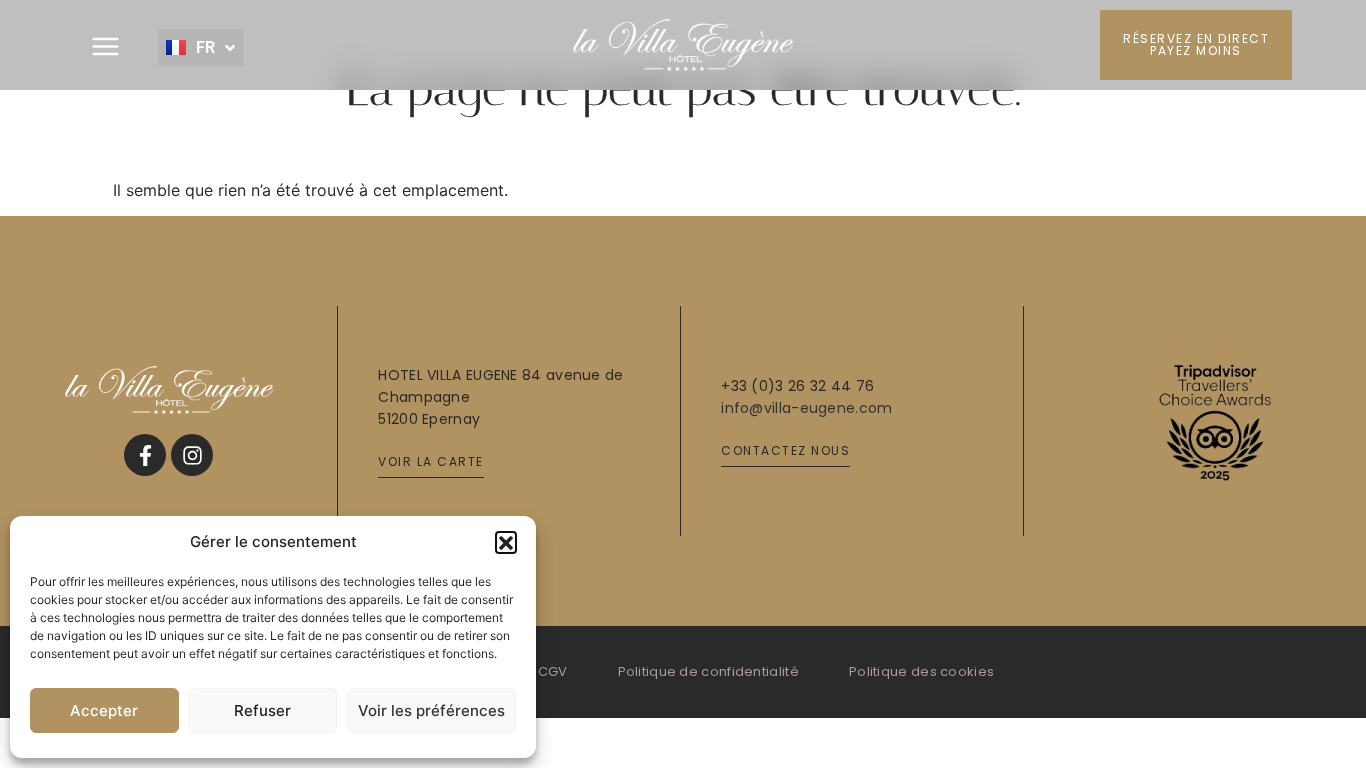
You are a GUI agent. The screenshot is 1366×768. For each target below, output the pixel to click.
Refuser (262, 710)
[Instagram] (192, 455)
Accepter (104, 710)
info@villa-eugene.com (806, 408)
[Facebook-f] (145, 455)
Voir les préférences (431, 710)
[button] (506, 542)
